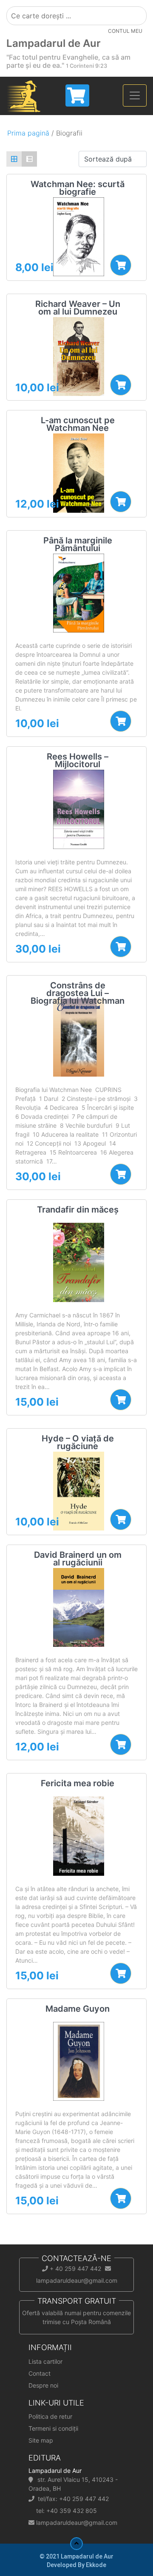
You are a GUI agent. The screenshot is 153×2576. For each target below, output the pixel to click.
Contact (40, 2373)
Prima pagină (28, 133)
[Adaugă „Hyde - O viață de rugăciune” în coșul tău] (121, 1519)
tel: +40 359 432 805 (67, 2511)
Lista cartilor (45, 2361)
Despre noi (43, 2385)
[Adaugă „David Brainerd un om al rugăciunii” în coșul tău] (121, 1744)
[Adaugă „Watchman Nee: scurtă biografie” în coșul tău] (121, 265)
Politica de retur (50, 2416)
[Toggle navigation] (135, 95)
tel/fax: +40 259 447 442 (73, 2499)
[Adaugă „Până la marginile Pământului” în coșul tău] (121, 721)
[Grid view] (14, 159)
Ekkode (96, 2565)
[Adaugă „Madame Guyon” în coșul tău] (121, 2198)
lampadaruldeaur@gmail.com (77, 2523)
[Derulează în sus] (76, 2544)
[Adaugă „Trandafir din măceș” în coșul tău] (121, 1400)
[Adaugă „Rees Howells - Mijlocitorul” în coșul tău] (121, 947)
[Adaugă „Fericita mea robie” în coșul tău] (121, 1973)
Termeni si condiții (53, 2428)
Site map (41, 2440)
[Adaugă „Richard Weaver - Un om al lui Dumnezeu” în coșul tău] (121, 385)
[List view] (29, 159)
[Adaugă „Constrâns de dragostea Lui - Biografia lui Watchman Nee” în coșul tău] (121, 1174)
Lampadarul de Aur (54, 43)
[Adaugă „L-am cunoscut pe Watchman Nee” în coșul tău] (121, 502)
